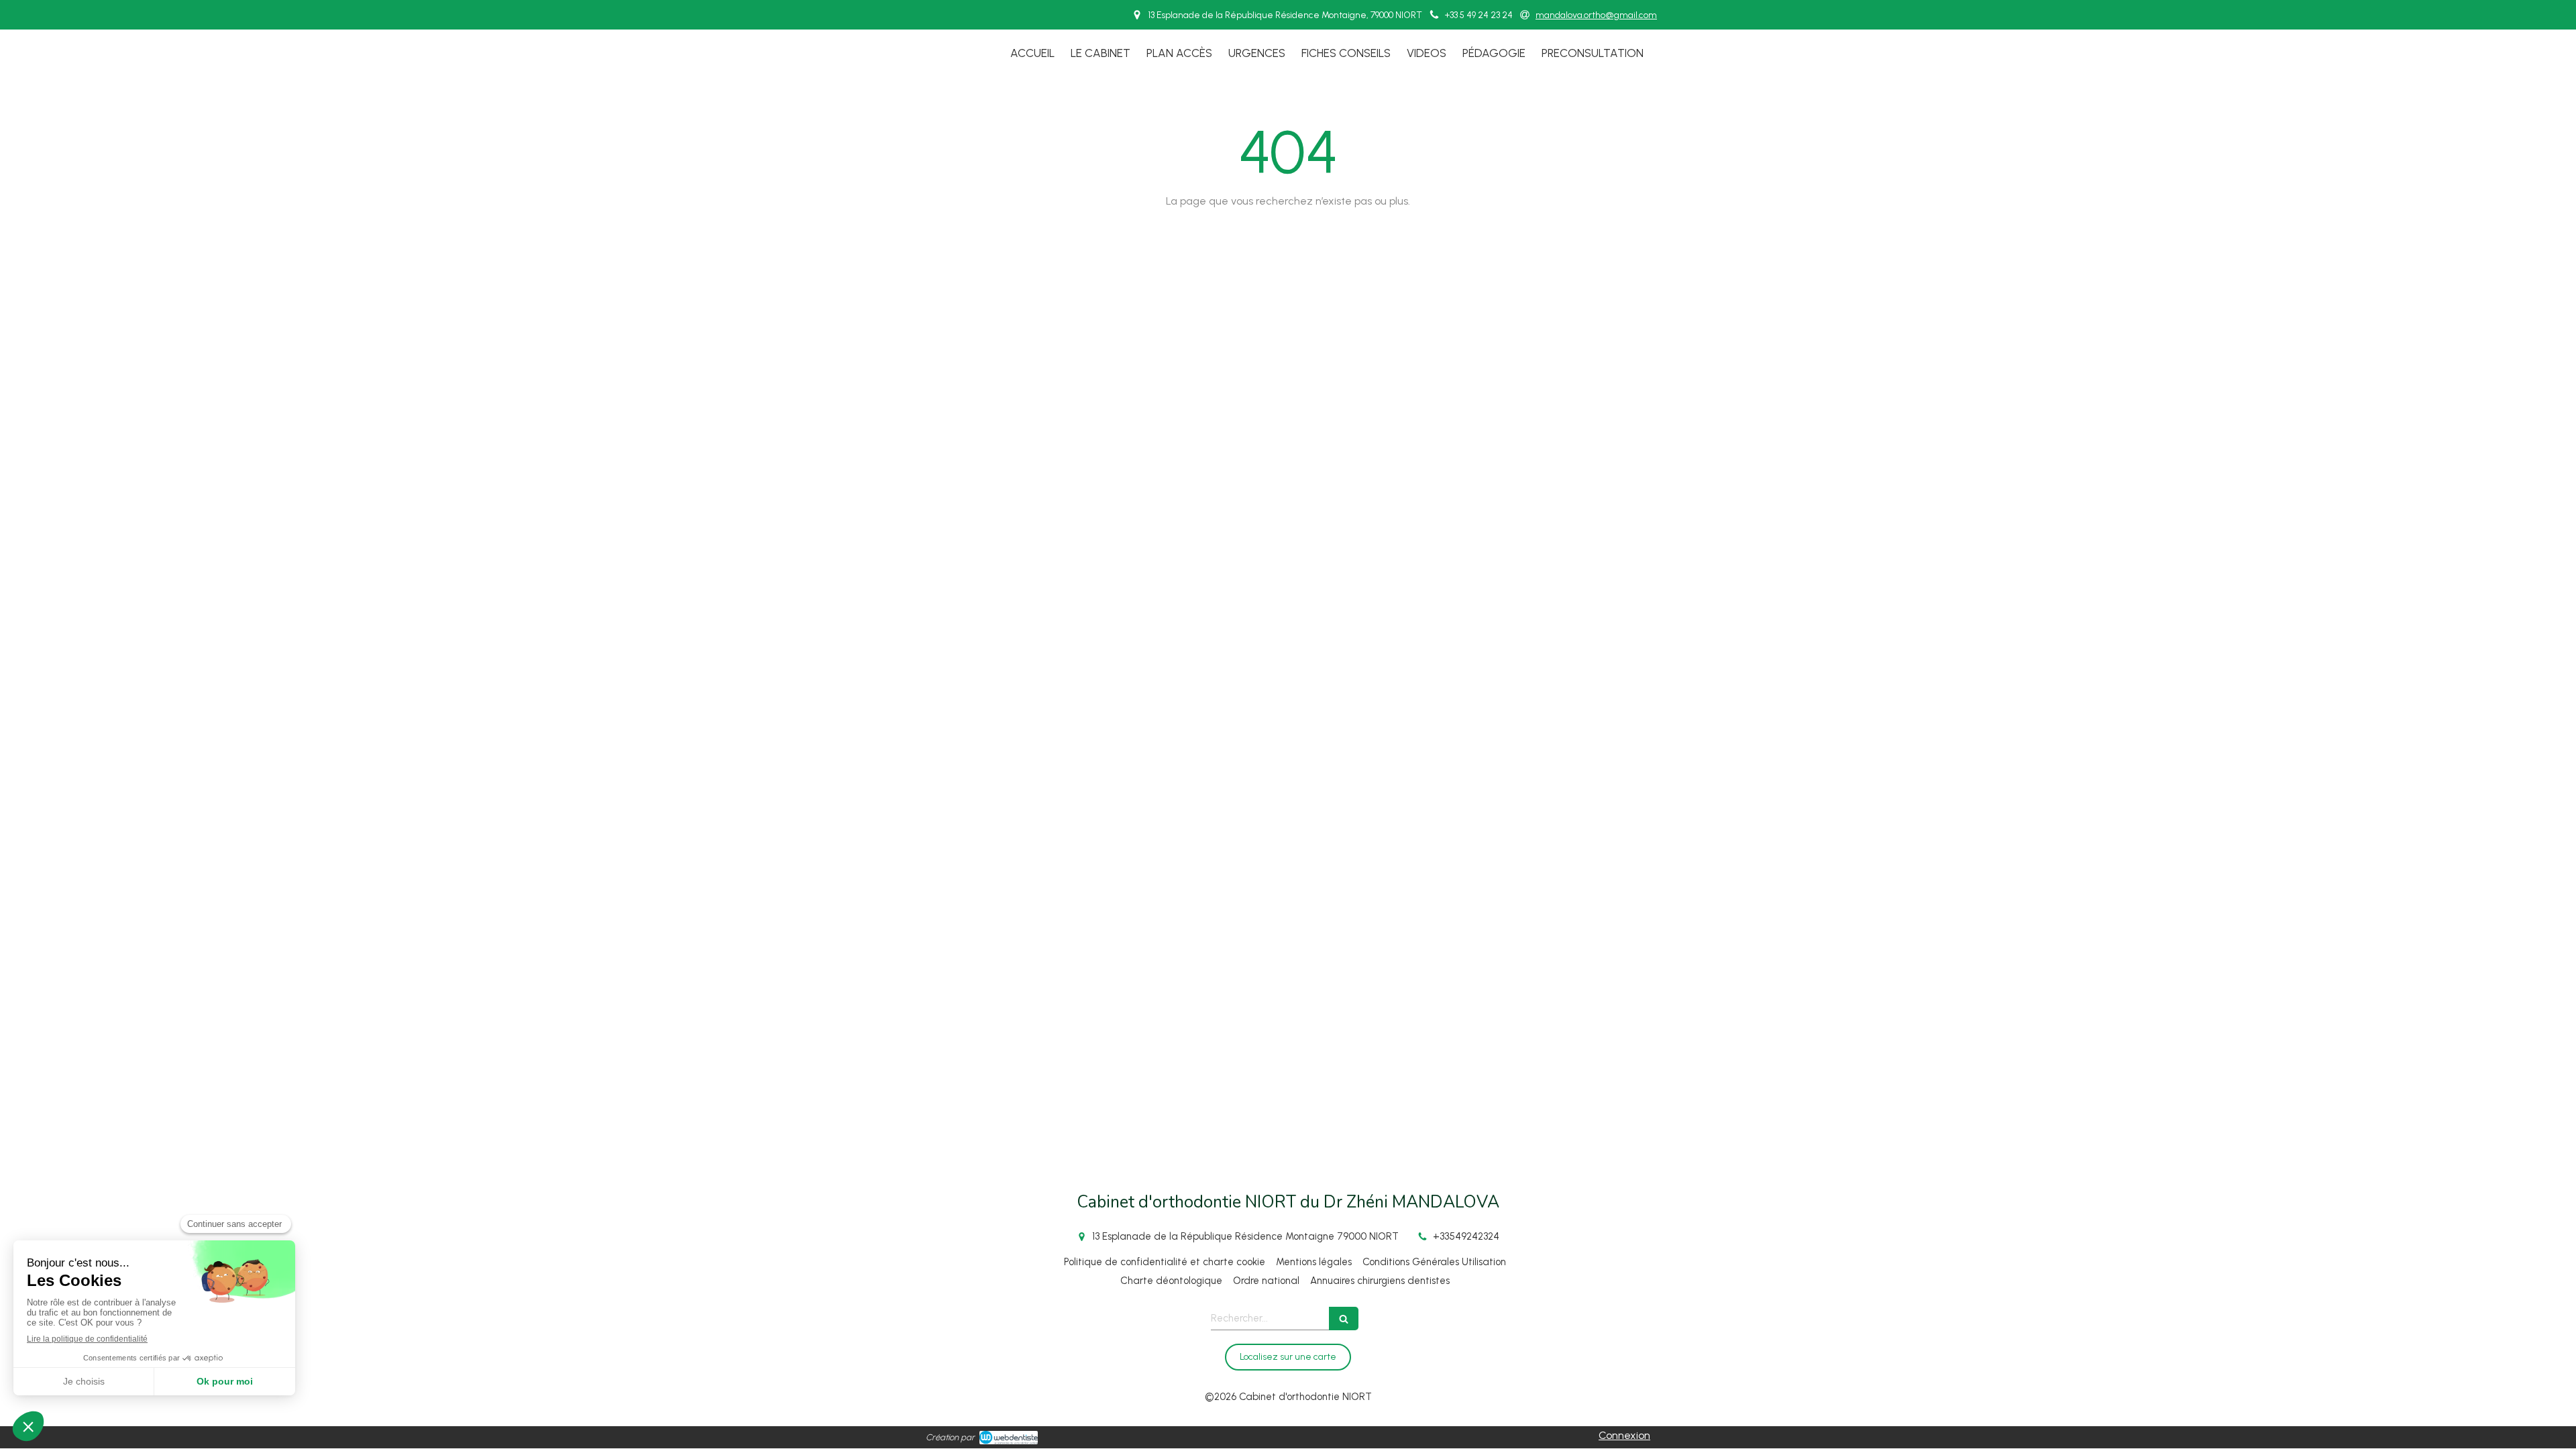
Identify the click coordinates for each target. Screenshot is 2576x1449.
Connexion (1624, 1435)
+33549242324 (1466, 1236)
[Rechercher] (1344, 1319)
